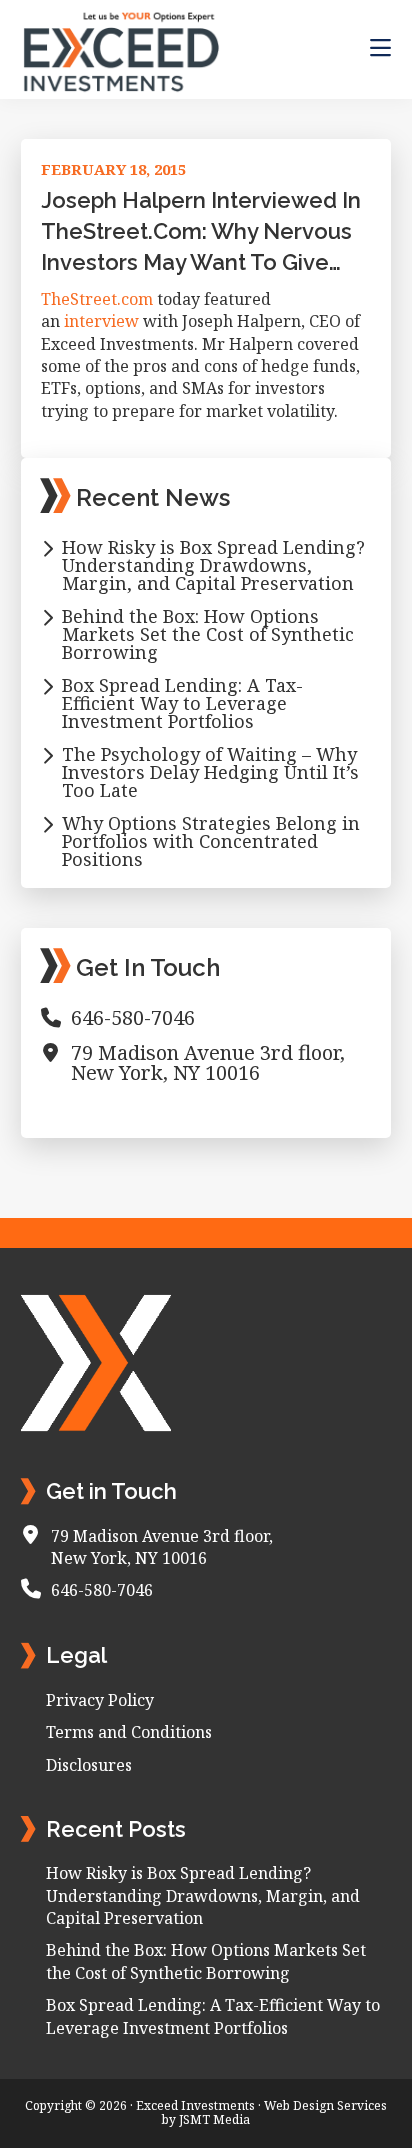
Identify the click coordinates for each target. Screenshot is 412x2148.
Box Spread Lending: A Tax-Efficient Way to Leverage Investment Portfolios (182, 703)
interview (101, 321)
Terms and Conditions (129, 1732)
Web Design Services (325, 2105)
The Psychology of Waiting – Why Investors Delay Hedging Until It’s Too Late (210, 772)
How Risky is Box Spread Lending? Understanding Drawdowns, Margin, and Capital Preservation (213, 565)
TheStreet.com (97, 299)
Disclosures (89, 1765)
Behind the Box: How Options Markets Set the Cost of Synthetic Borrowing (208, 634)
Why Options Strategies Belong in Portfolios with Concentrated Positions (211, 841)
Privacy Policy (100, 1700)
